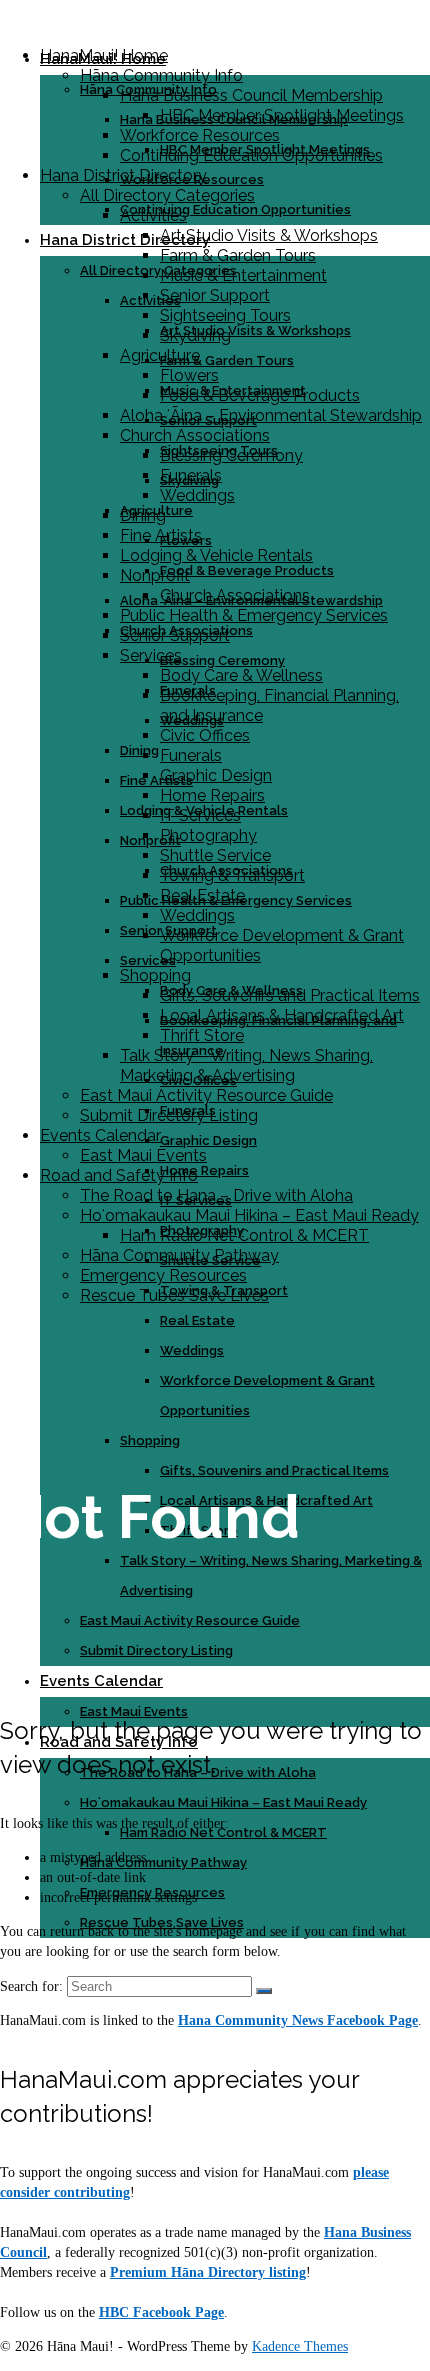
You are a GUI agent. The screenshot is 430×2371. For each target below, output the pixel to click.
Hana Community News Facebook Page (298, 2020)
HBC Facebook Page (161, 2312)
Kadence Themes (300, 2346)
